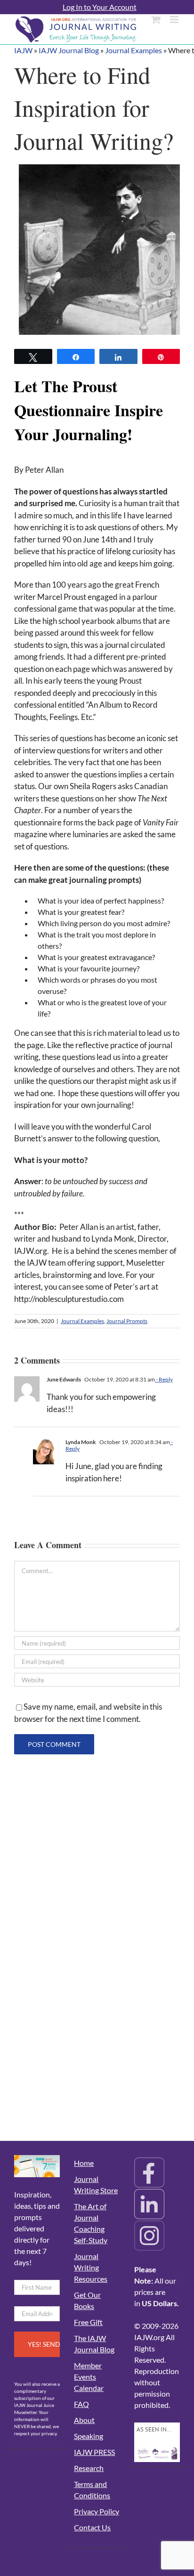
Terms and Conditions (92, 2490)
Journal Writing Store (96, 2184)
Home (84, 2163)
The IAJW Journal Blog (94, 2344)
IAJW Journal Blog (69, 50)
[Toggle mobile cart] (156, 20)
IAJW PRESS (94, 2452)
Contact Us (92, 2527)
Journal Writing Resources (91, 2267)
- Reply (164, 1379)
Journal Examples (133, 50)
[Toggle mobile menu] (175, 20)
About (84, 2420)
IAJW (23, 50)
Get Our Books (87, 2300)
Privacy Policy (97, 2511)
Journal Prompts (127, 1321)
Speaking (89, 2436)
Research (89, 2468)
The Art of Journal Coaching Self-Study (91, 2223)
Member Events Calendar (89, 2377)
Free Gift (88, 2322)
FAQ (81, 2404)
